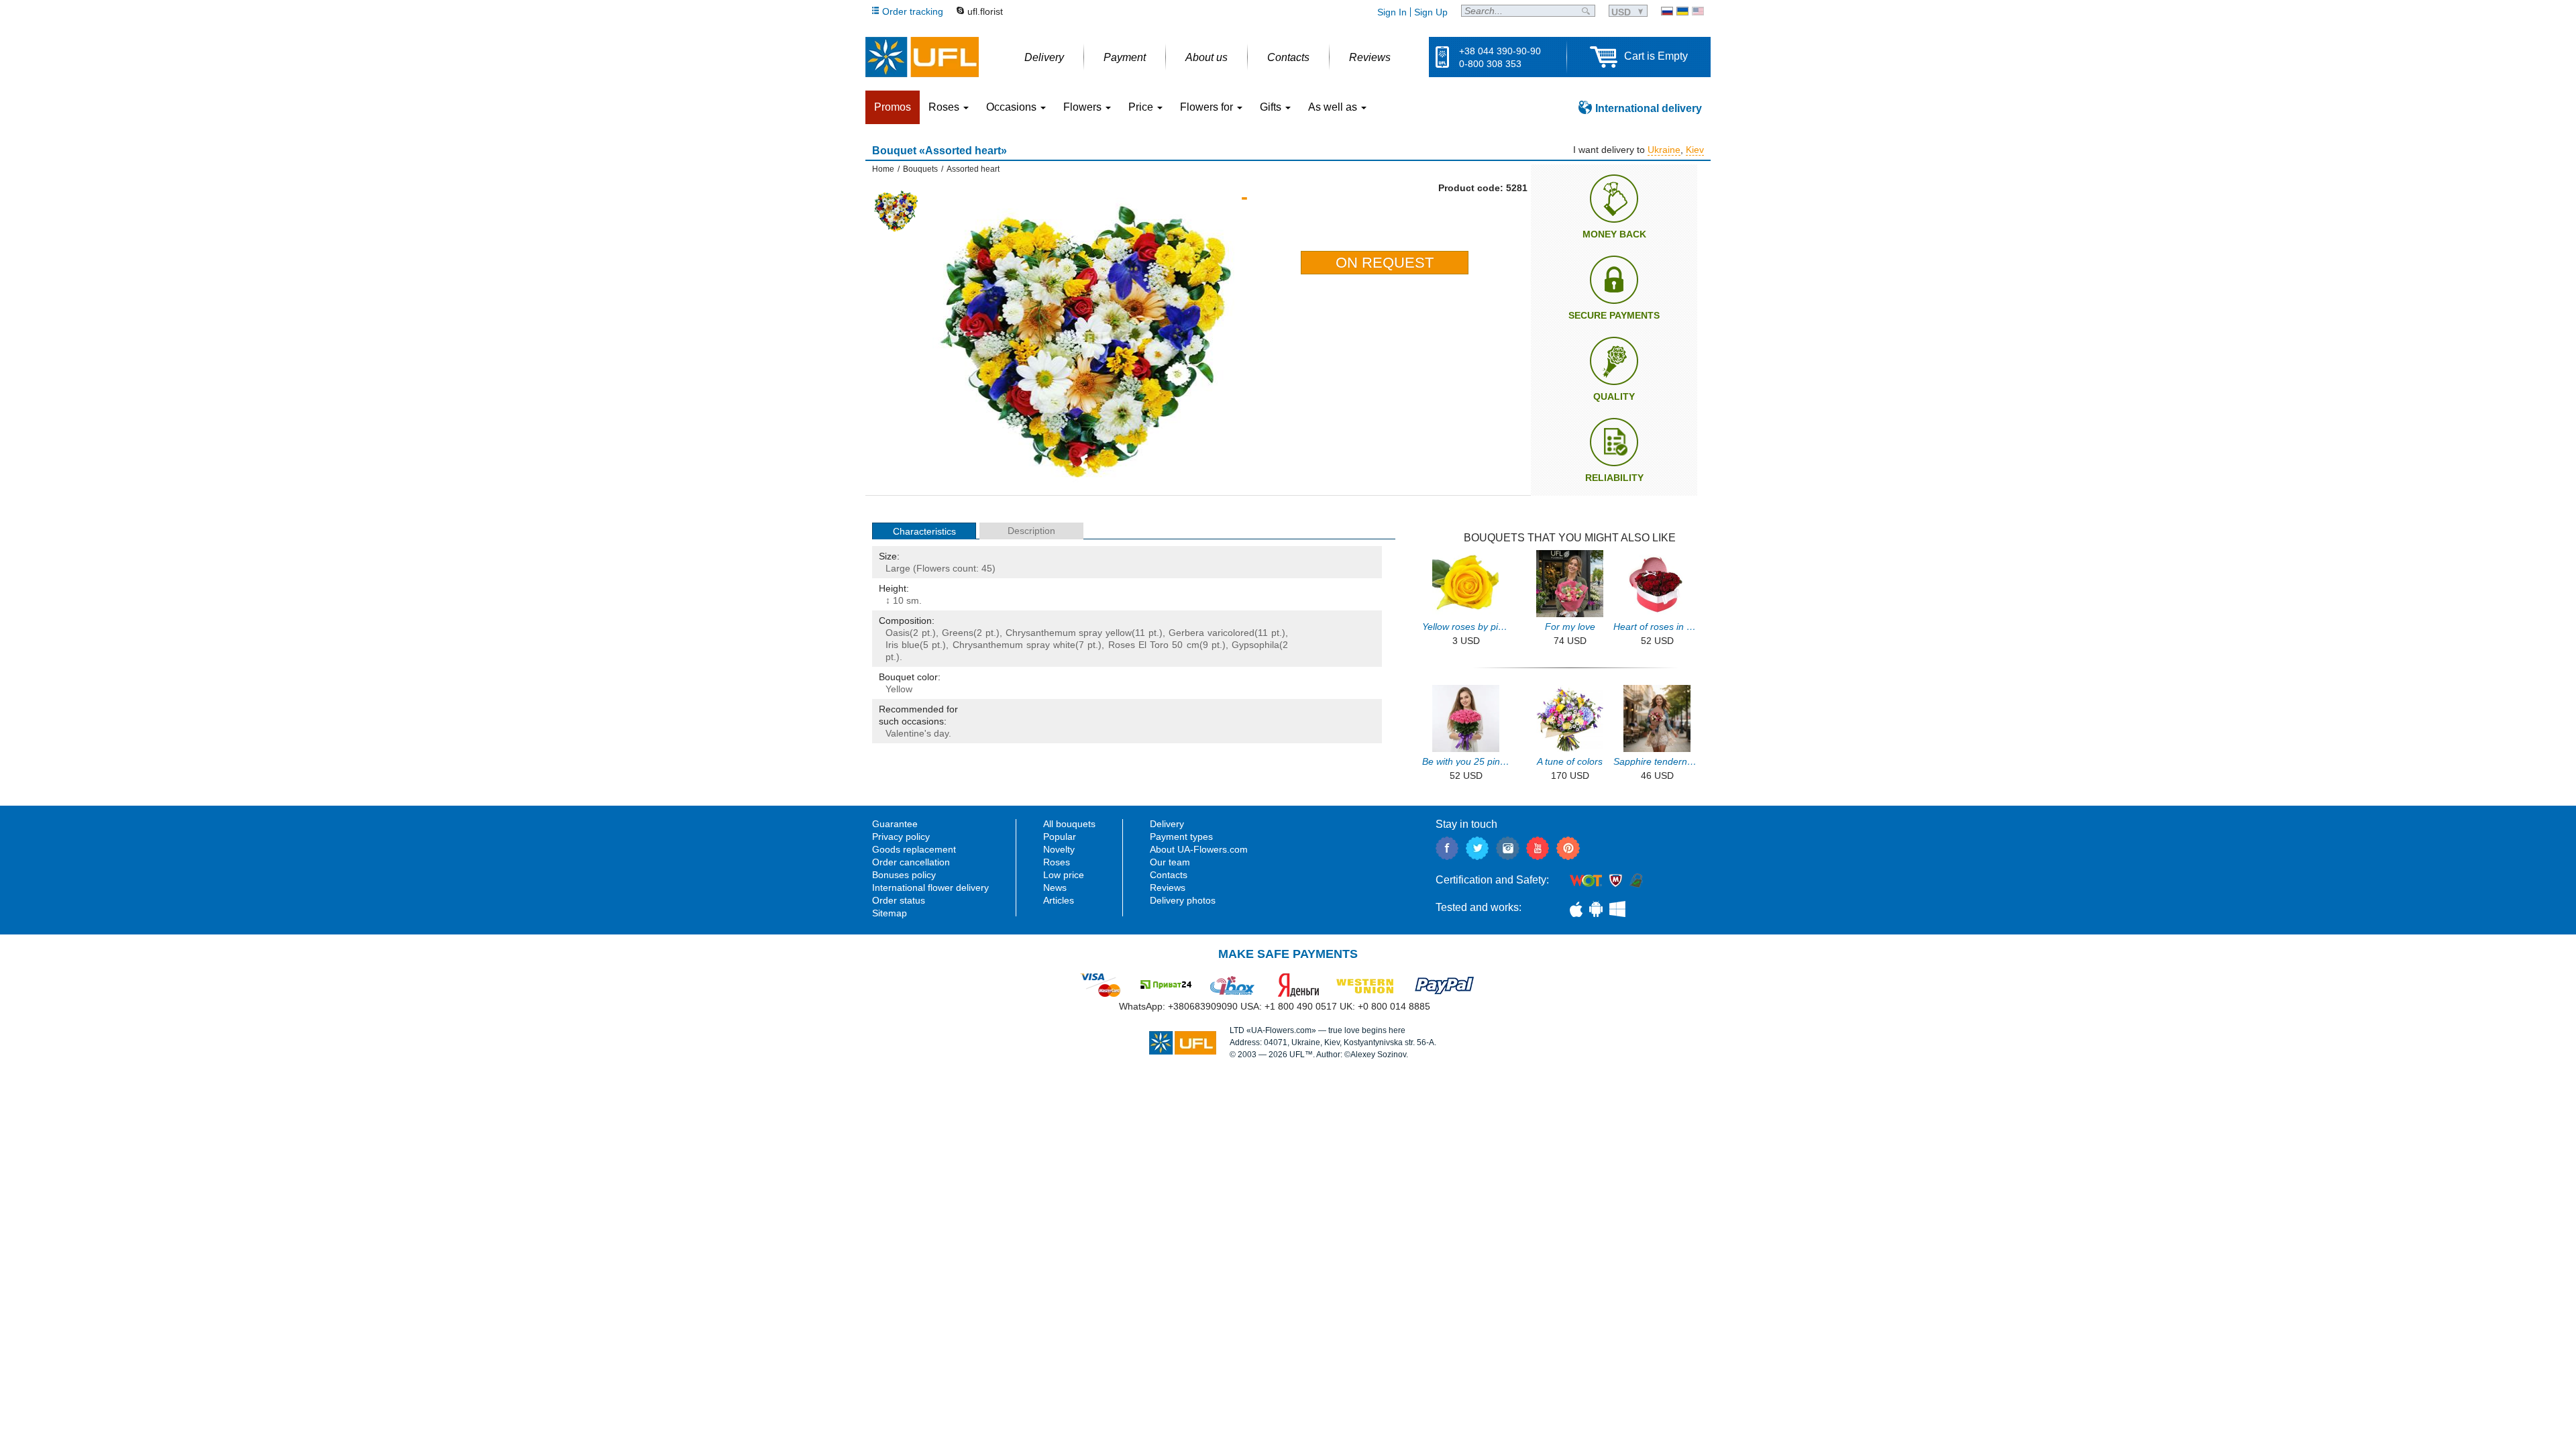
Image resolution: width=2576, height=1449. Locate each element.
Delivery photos (1183, 900)
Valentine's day (917, 733)
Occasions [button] (1013, 107)
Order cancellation (911, 862)
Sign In (1392, 12)
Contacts (1169, 875)
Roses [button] (945, 107)
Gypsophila (1255, 645)
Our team (1170, 862)
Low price (1064, 875)
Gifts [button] (1272, 107)
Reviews (1168, 888)
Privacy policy (901, 837)
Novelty (1059, 849)
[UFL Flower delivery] (922, 57)
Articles (1059, 900)
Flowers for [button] (1208, 107)
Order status (899, 900)
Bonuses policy (904, 875)
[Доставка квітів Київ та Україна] (1682, 11)
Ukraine (1664, 150)
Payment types (1181, 837)
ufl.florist (985, 11)
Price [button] (1142, 107)
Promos (893, 107)
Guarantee (895, 824)
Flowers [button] (1084, 107)
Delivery (1167, 824)
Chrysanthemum (988, 645)
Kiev (1695, 150)
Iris (892, 645)
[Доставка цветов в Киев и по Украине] (1667, 11)
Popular (1060, 837)
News (1055, 888)
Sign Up (1431, 12)
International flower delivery (930, 888)
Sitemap (890, 913)
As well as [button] (1334, 107)
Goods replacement (914, 849)
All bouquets (1069, 824)
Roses (1122, 645)
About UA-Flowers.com (1199, 849)
